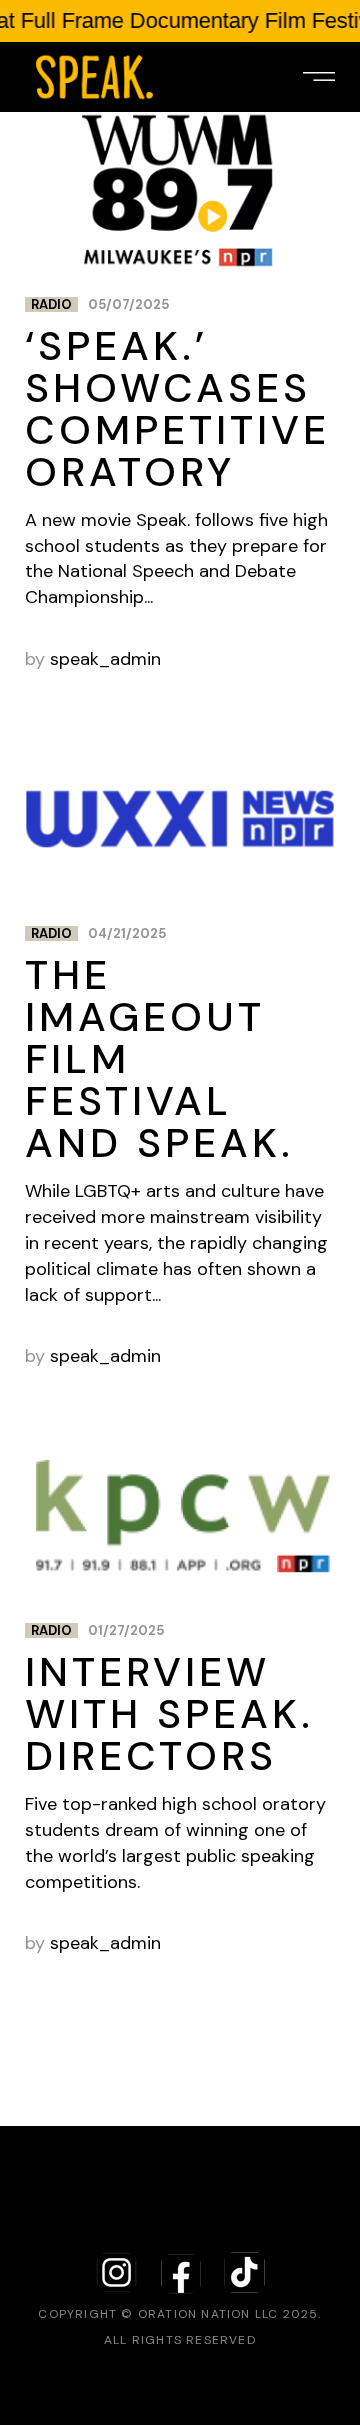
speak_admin (105, 659)
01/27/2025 (126, 1630)
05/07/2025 (128, 304)
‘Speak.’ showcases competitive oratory (177, 409)
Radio (51, 304)
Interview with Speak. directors (169, 1714)
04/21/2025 (127, 933)
